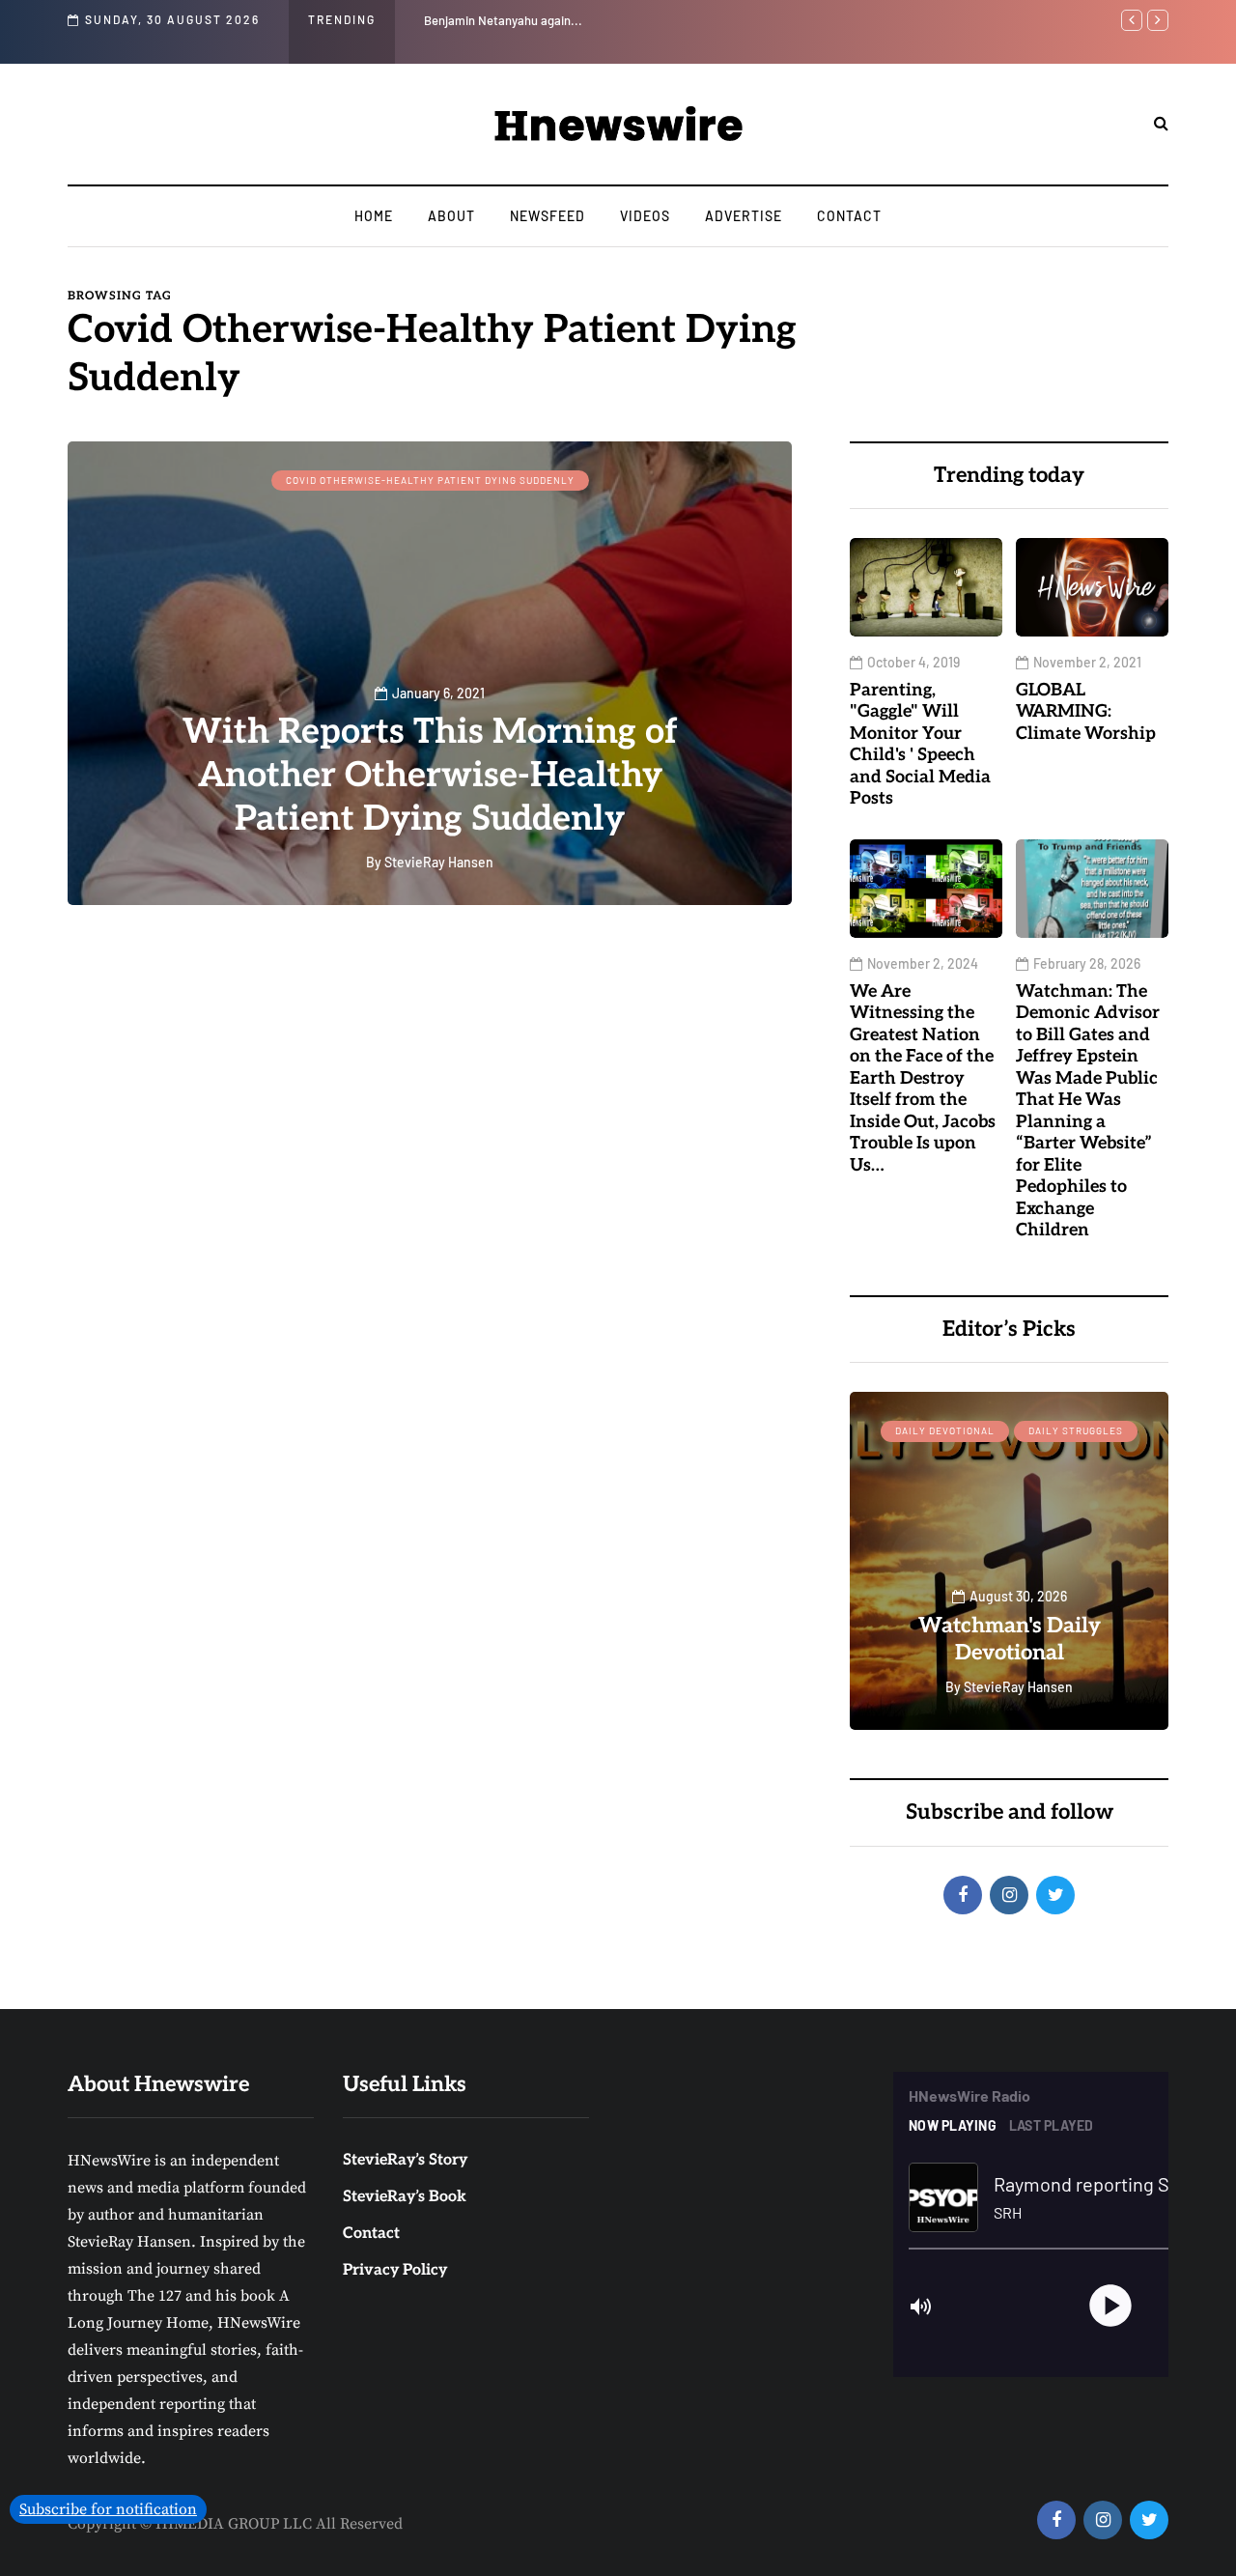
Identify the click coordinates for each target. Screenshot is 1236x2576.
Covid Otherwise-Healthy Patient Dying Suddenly (430, 480)
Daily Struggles (1076, 1430)
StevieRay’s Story (405, 2160)
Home (374, 216)
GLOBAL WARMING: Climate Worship (1086, 712)
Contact (849, 216)
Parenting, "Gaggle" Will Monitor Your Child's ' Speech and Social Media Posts (632, 20)
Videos (645, 216)
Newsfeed (548, 216)
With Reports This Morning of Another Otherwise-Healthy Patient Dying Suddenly (430, 776)
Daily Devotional (945, 1430)
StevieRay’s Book (405, 2197)
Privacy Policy (395, 2270)
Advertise (744, 216)
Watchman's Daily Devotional (1010, 1639)
